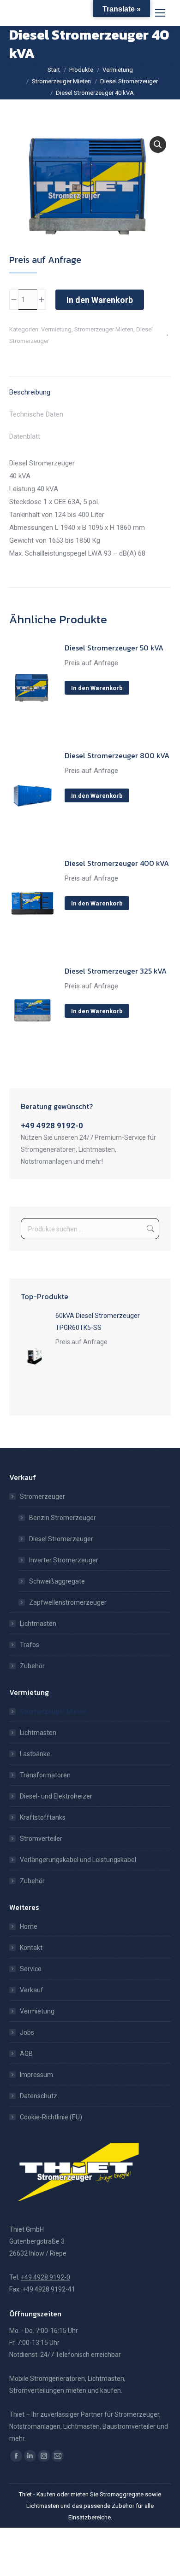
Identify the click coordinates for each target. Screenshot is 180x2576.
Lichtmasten (38, 1624)
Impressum (36, 2075)
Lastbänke (35, 1754)
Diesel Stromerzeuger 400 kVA (117, 863)
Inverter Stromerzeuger (64, 1560)
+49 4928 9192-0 (52, 1126)
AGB (26, 2054)
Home (29, 1926)
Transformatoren (45, 1775)
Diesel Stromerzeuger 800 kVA (117, 755)
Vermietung (56, 329)
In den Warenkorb (100, 300)
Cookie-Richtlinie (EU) (51, 2117)
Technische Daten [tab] (36, 414)
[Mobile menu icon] (160, 13)
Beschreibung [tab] (30, 392)
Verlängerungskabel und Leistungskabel (78, 1860)
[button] (158, 145)
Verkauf (32, 1990)
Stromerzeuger (42, 1497)
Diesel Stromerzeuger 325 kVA (116, 971)
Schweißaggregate (57, 1581)
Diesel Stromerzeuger (61, 1539)
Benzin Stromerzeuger (63, 1518)
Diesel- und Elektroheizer (56, 1796)
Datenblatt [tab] (25, 436)
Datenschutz (39, 2096)
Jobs (27, 2032)
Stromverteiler (41, 1839)
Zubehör (32, 1666)
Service (31, 1969)
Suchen (150, 1229)
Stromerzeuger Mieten (104, 329)
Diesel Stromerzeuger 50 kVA (114, 648)
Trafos (30, 1645)
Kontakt (31, 1948)
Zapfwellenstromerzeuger (68, 1602)
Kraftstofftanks (43, 1817)
